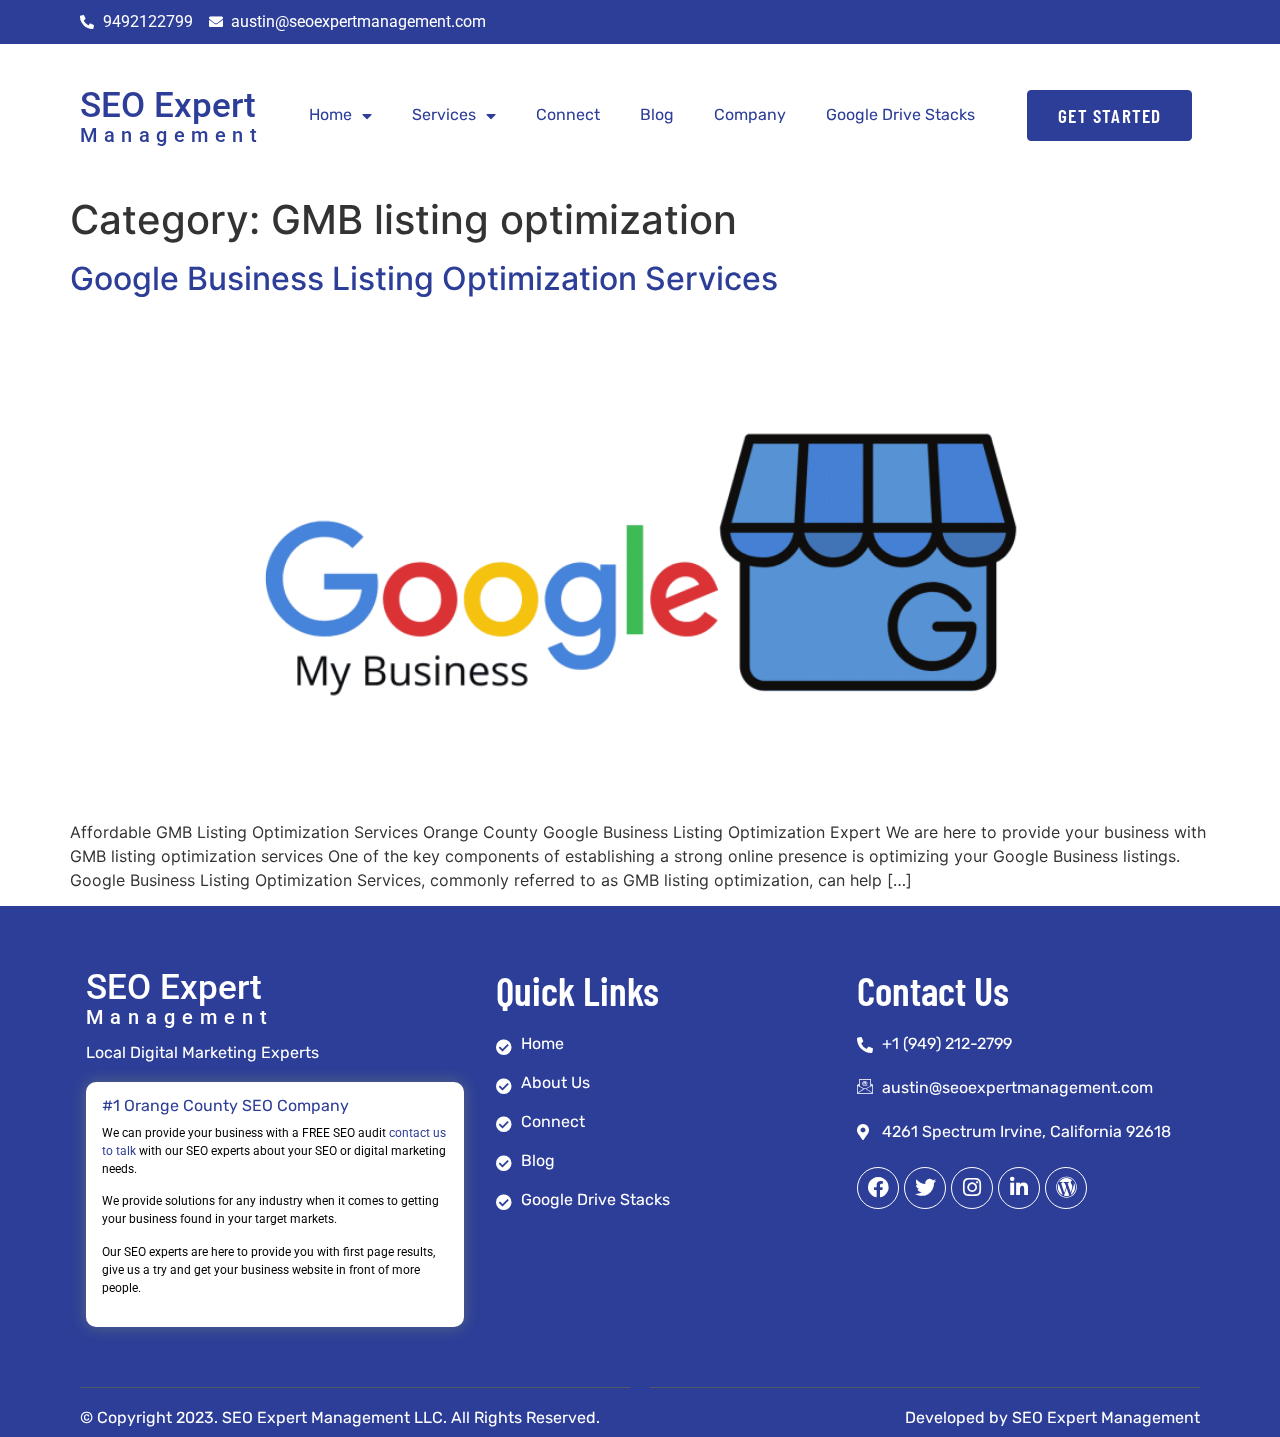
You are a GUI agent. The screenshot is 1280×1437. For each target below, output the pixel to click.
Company (750, 114)
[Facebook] (878, 1188)
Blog (657, 114)
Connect (568, 114)
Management (171, 135)
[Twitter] (925, 1188)
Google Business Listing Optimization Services (424, 278)
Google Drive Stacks (900, 114)
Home (330, 114)
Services (444, 114)
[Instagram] (972, 1188)
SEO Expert (168, 105)
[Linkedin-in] (1019, 1188)
